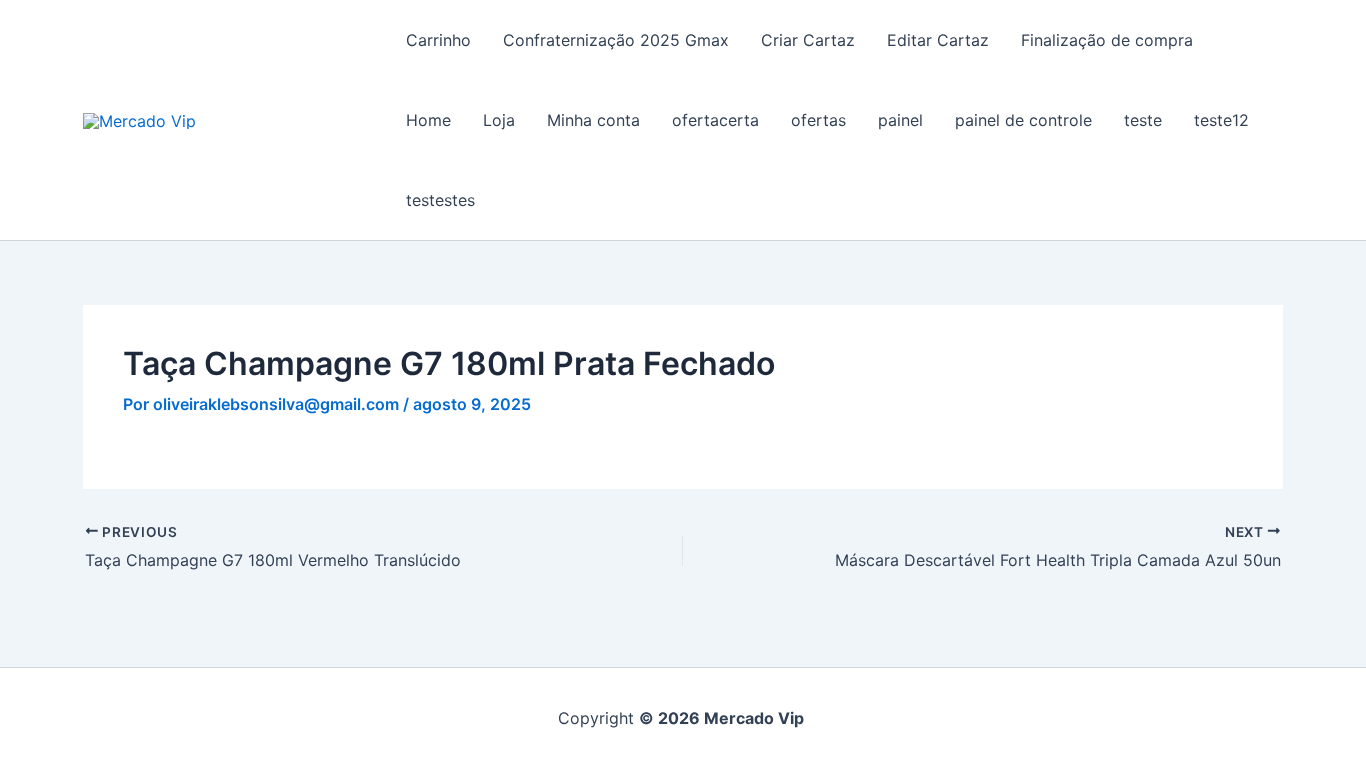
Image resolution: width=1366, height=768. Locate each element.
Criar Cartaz (808, 40)
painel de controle (1023, 120)
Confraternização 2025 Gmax (616, 40)
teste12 (1221, 120)
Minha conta (593, 120)
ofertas (818, 120)
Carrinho (438, 40)
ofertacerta (715, 120)
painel (900, 120)
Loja (499, 120)
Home (428, 120)
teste (1143, 120)
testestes (440, 200)
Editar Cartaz (938, 40)
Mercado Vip (291, 119)
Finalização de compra (1107, 40)
